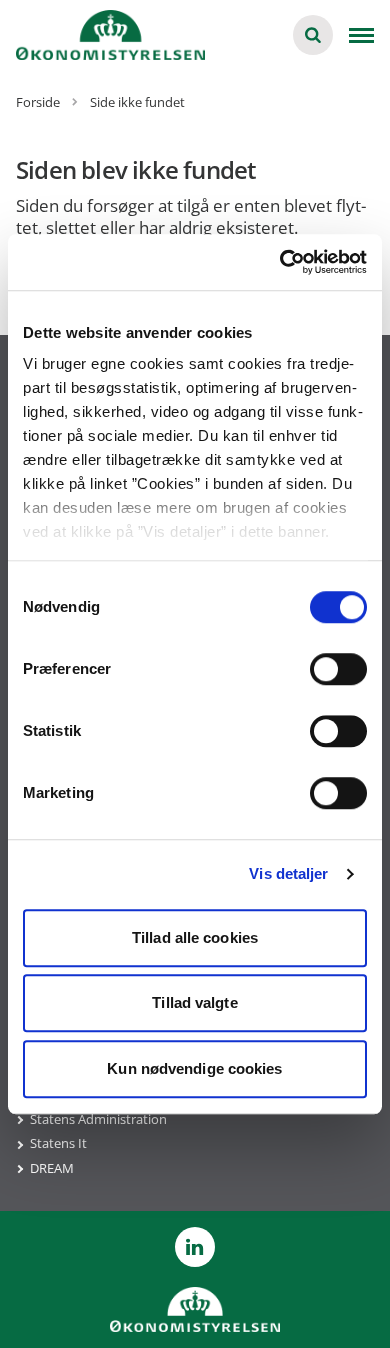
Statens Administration (98, 1119)
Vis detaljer (288, 873)
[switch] (338, 669)
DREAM (52, 1168)
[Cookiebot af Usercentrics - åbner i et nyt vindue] (280, 262)
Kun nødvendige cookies (194, 1068)
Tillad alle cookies (195, 937)
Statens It (58, 1143)
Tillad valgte (194, 1002)
